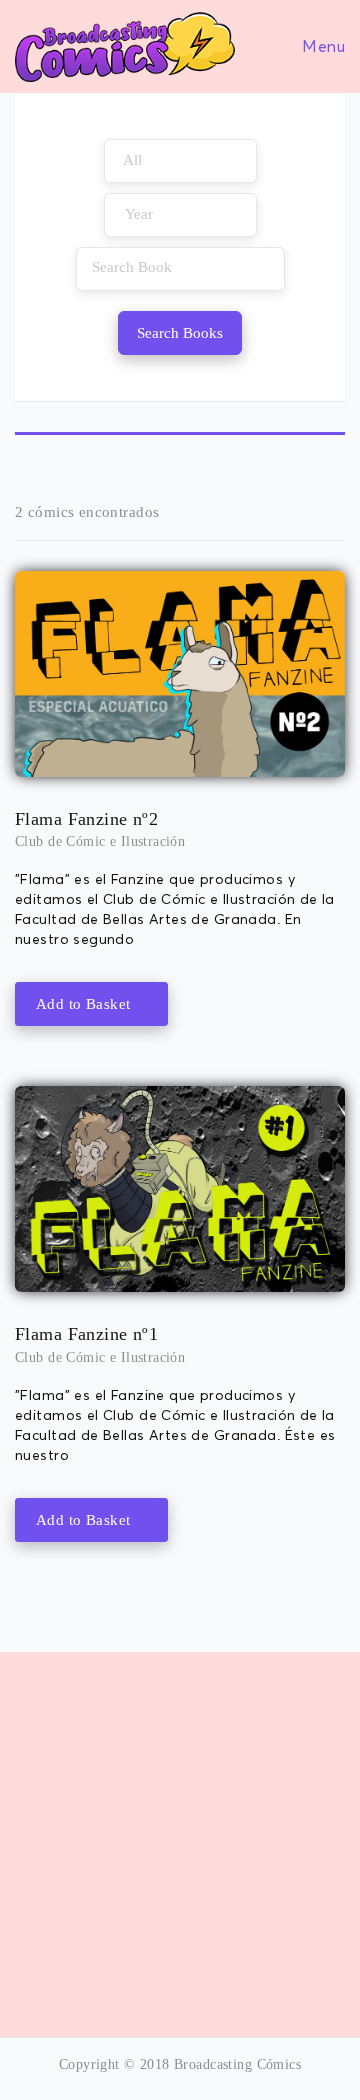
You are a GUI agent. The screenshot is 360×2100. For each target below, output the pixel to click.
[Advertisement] (180, 1832)
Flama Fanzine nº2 (86, 819)
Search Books (180, 333)
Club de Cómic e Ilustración (100, 841)
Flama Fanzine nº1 (86, 1334)
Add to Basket (85, 1004)
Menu (321, 46)
